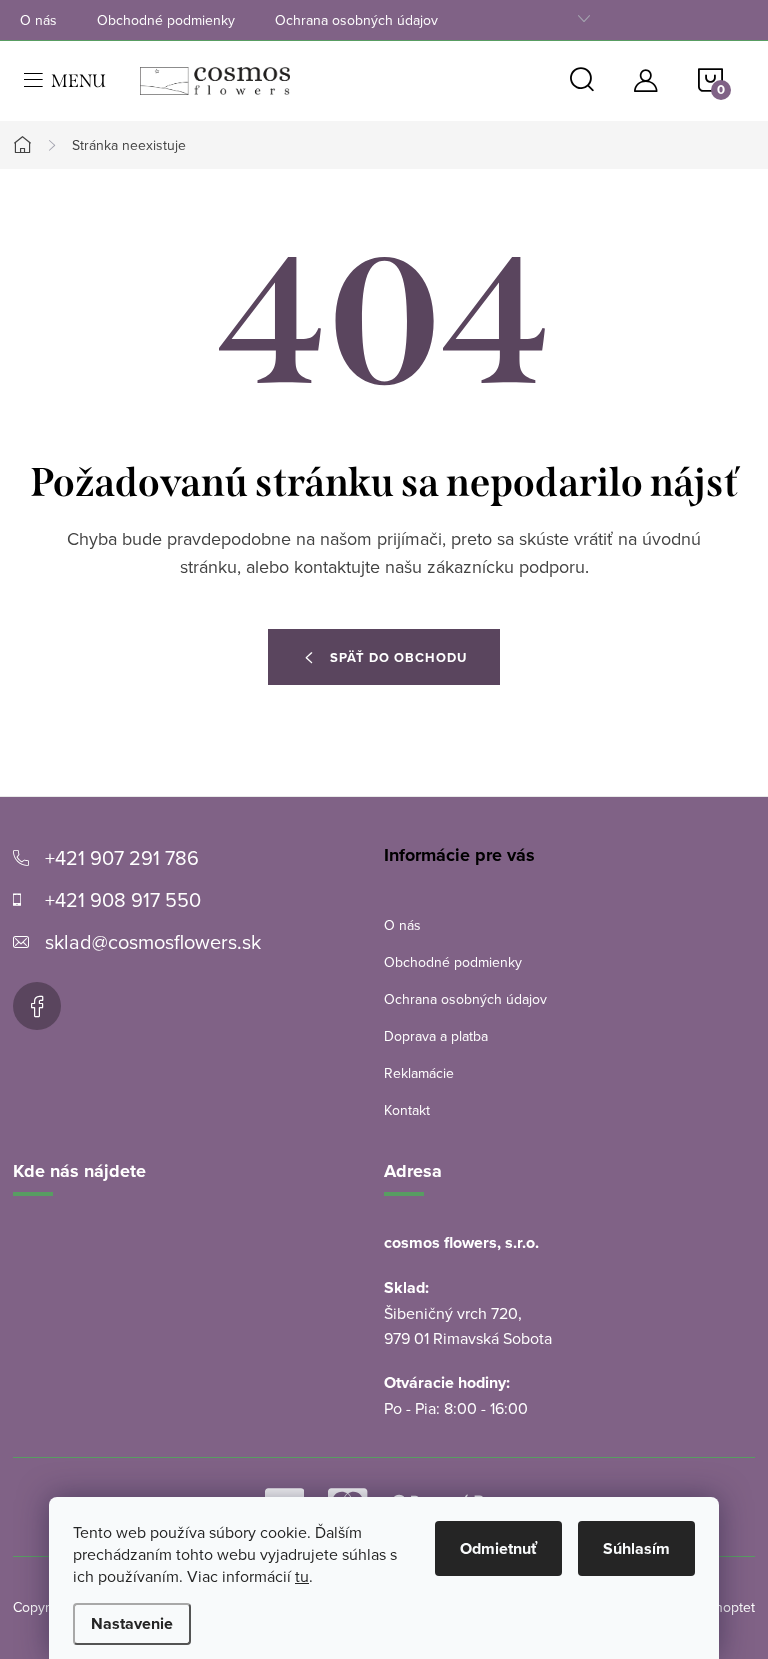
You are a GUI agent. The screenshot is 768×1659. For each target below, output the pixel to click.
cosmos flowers (37, 1006)
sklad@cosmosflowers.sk (153, 941)
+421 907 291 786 (122, 857)
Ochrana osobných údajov (356, 20)
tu (302, 1576)
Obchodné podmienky (166, 20)
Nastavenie (132, 1623)
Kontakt (407, 1110)
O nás (38, 20)
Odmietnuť (498, 1548)
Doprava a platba (436, 1036)
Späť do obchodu (398, 657)
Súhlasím (636, 1548)
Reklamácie (419, 1073)
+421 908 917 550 (123, 899)
